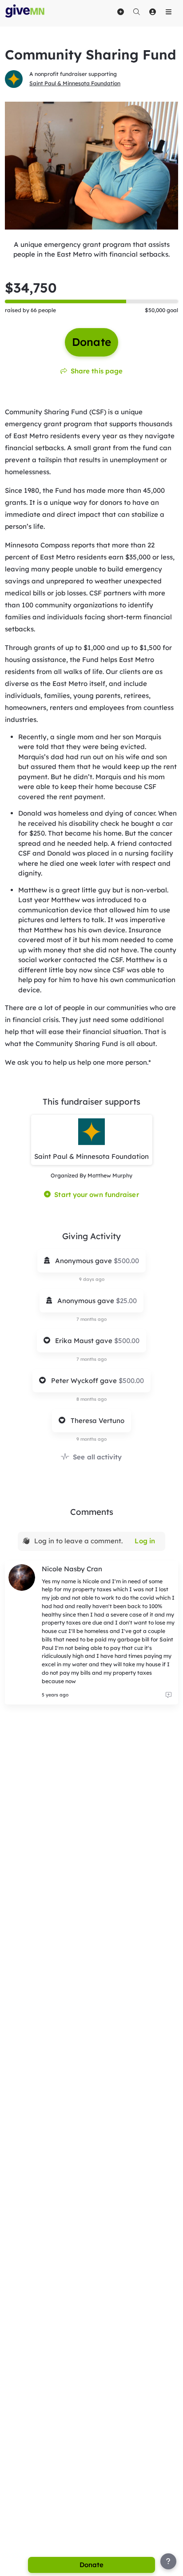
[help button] (168, 2561)
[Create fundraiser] (120, 12)
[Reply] (168, 1695)
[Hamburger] (168, 12)
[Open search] (136, 12)
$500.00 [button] (126, 1261)
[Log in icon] (152, 12)
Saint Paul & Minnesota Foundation (75, 83)
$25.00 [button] (126, 1301)
